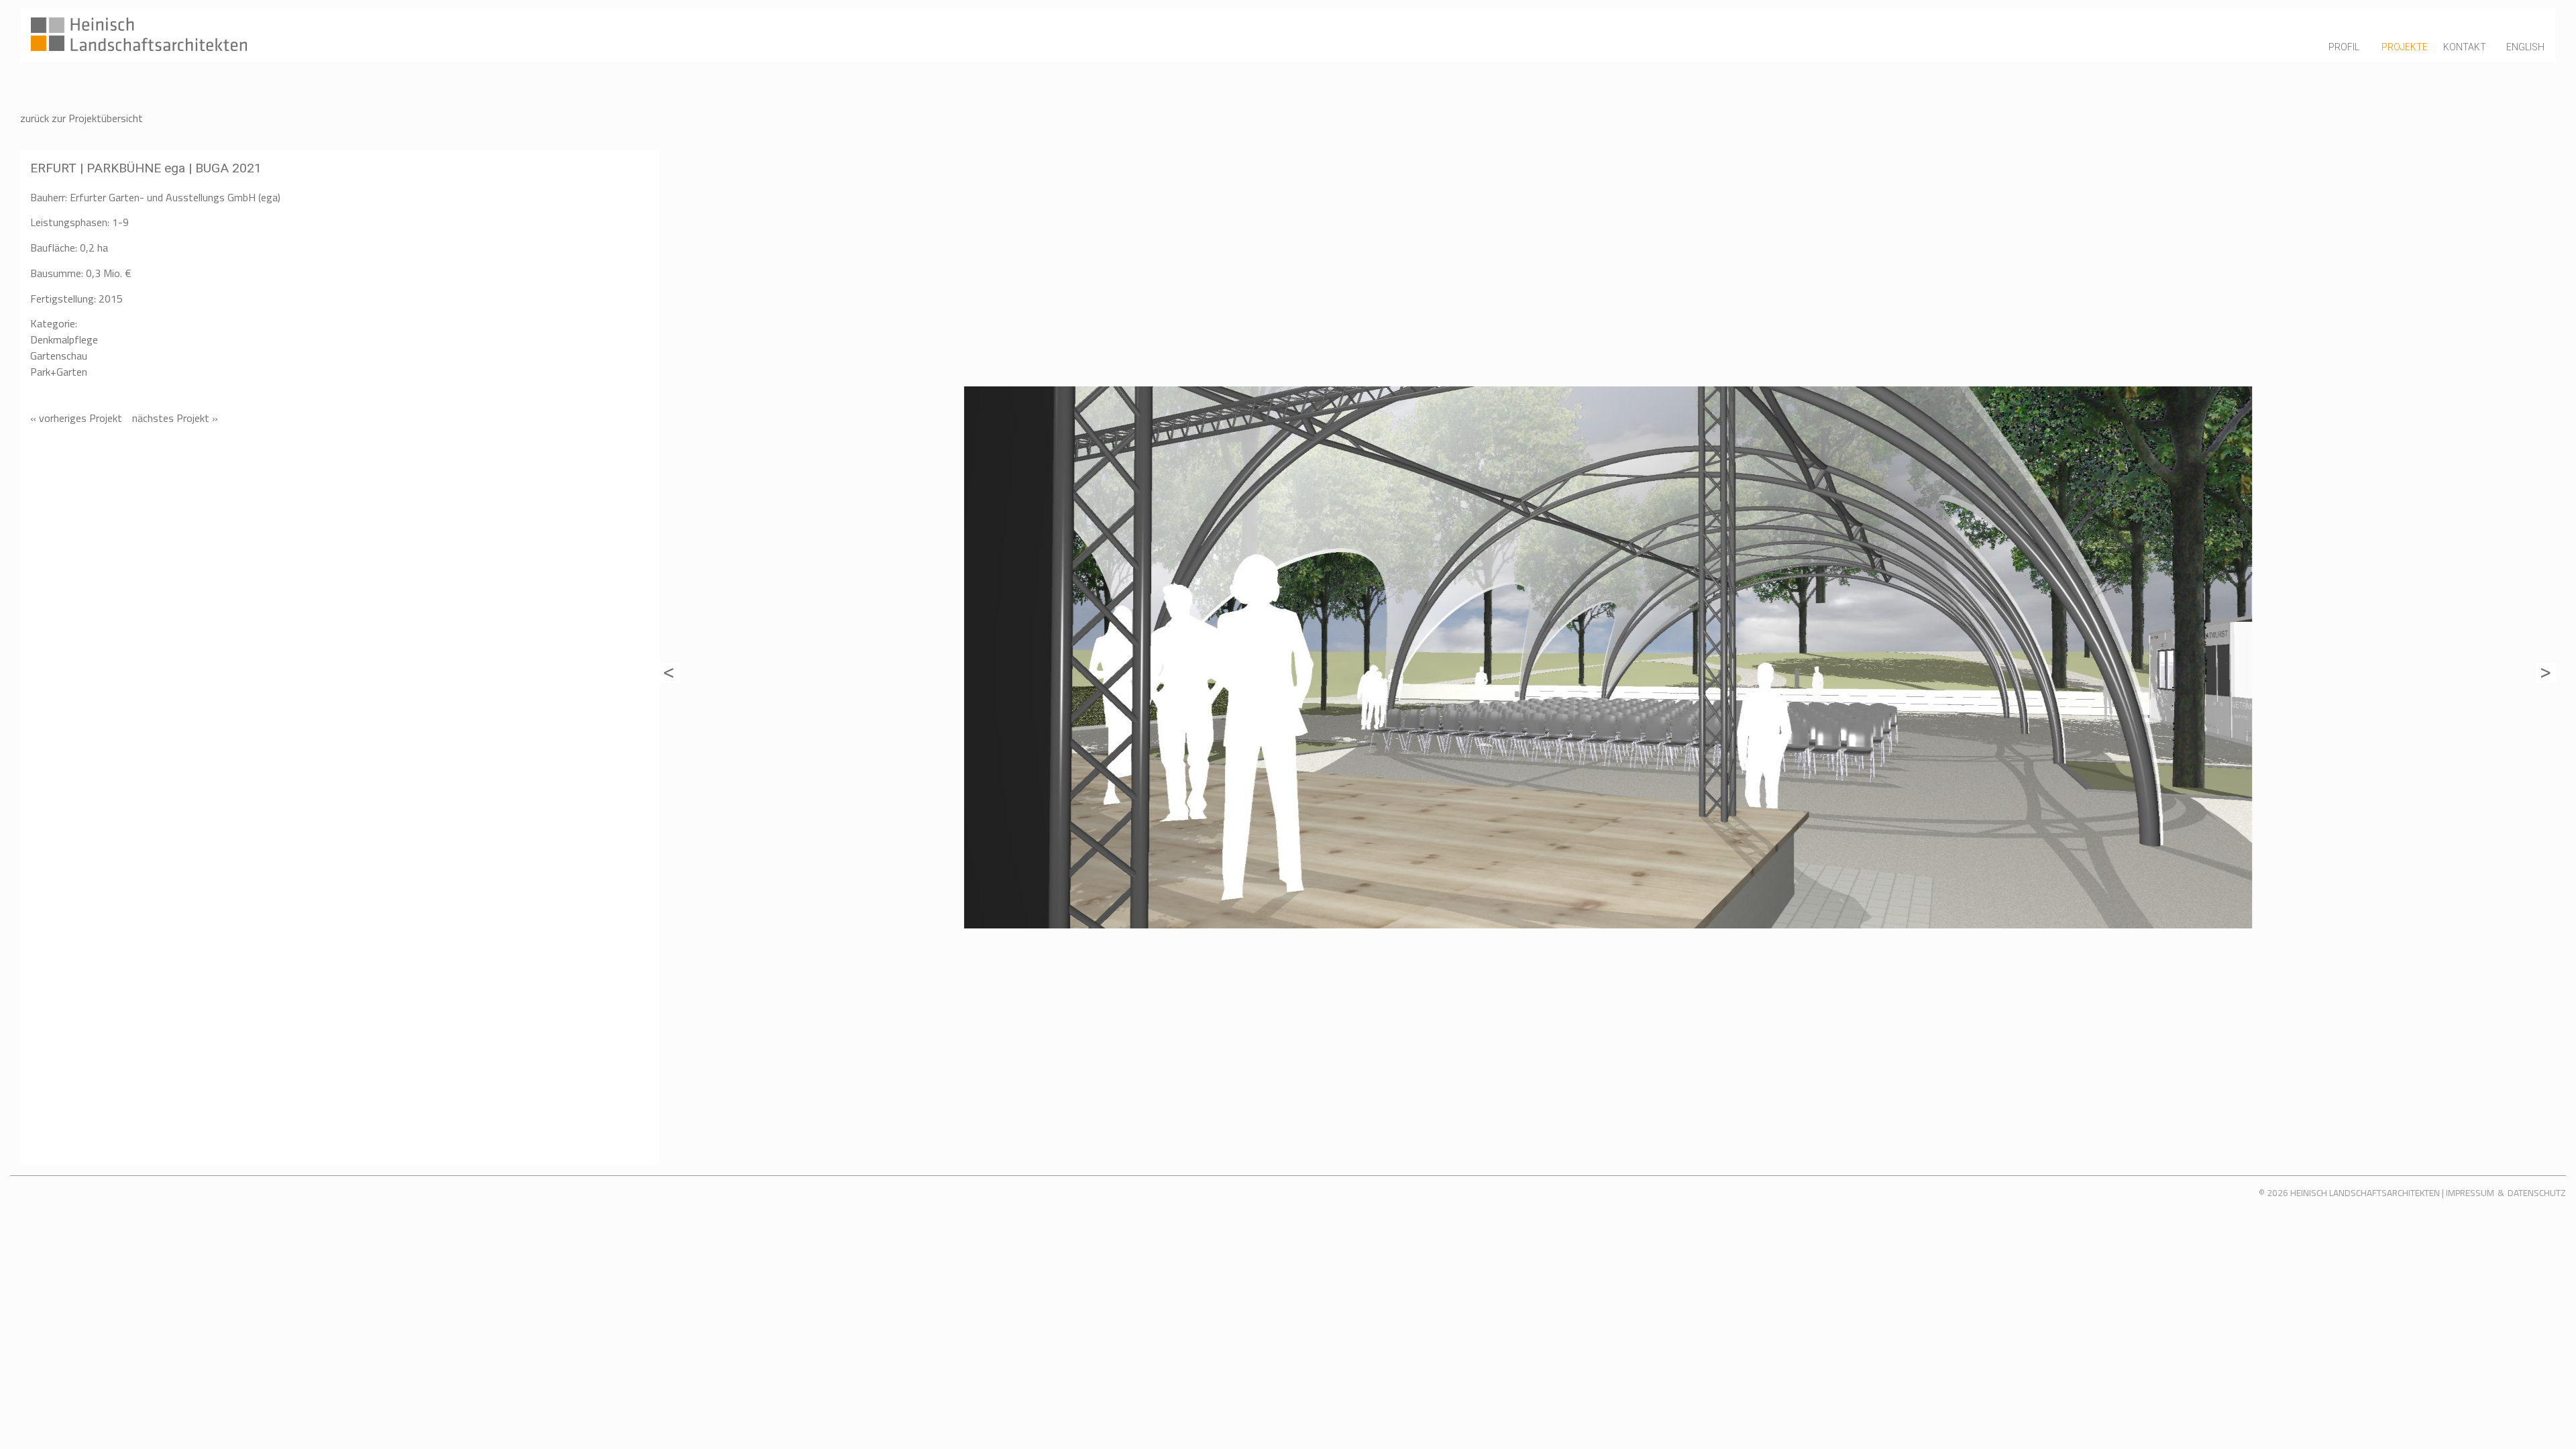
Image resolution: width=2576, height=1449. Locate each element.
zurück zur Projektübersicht (82, 118)
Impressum (2470, 1193)
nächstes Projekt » (175, 418)
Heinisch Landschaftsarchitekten (2365, 1193)
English (2525, 47)
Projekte (2405, 47)
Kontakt (2465, 47)
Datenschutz (2537, 1193)
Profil (2344, 47)
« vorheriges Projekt (76, 418)
